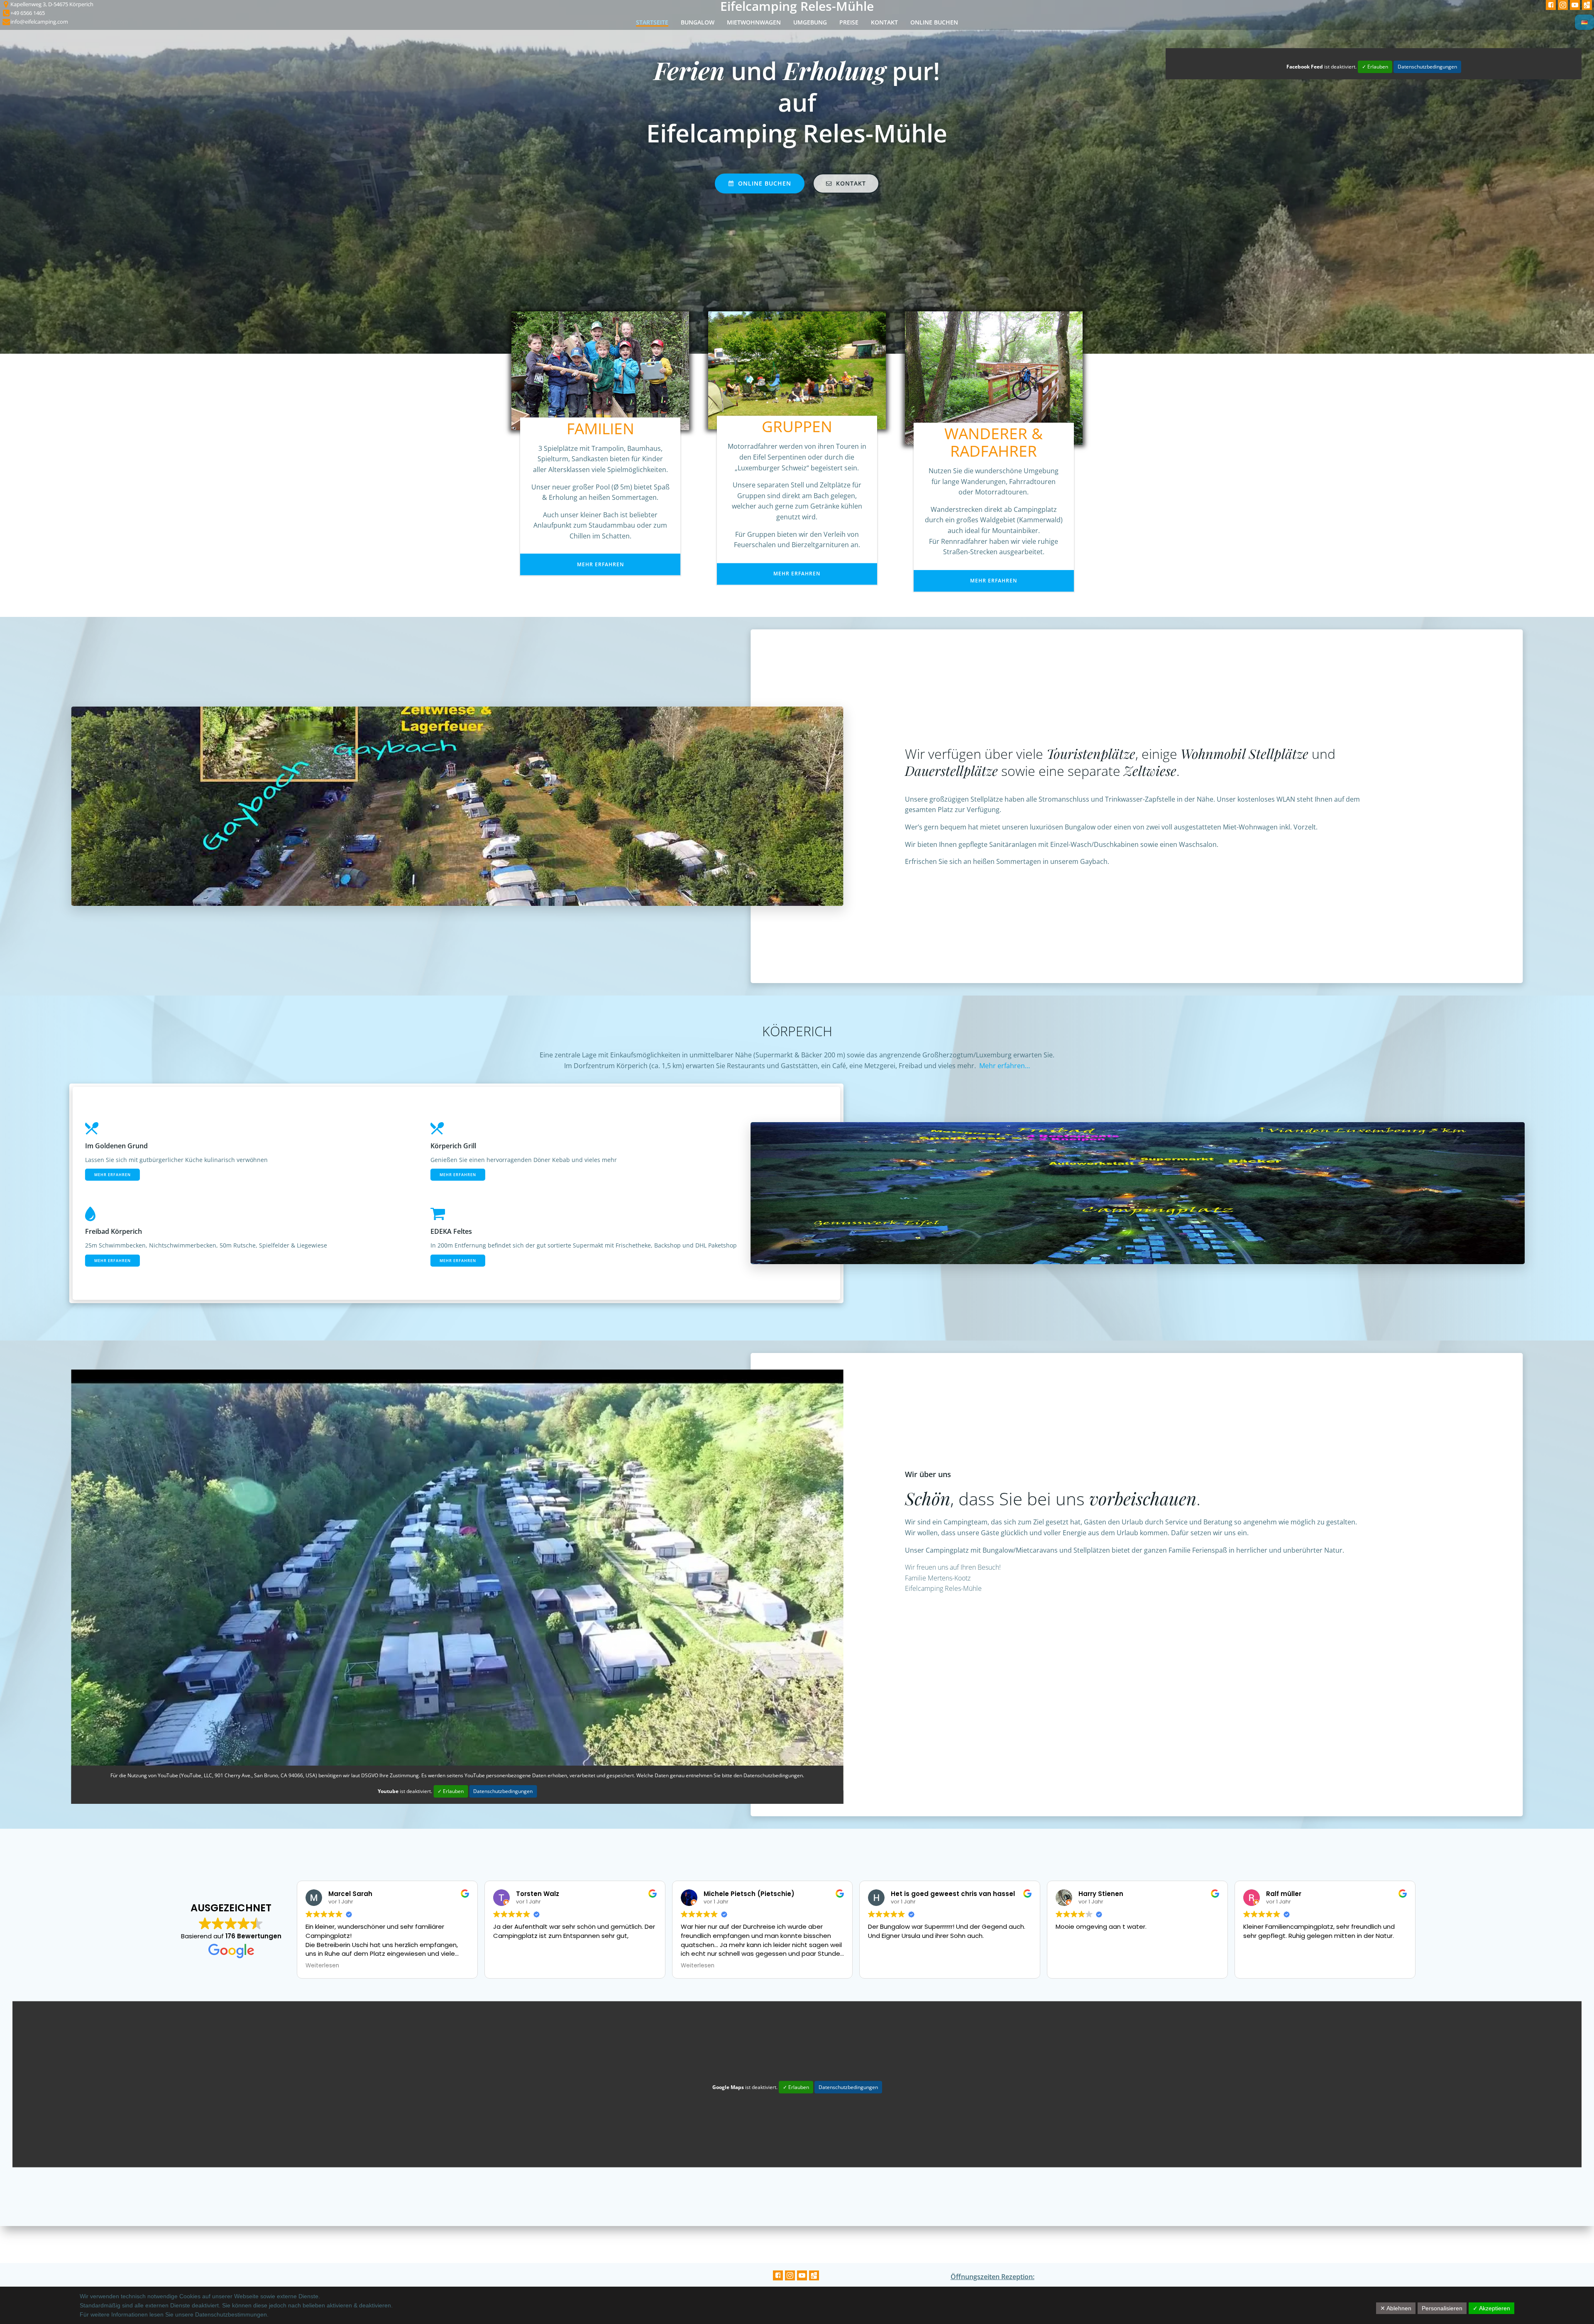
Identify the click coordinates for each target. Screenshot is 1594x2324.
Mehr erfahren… (1005, 1066)
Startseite (652, 22)
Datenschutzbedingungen (1427, 67)
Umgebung (810, 22)
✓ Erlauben (1375, 67)
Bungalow (698, 22)
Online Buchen (934, 22)
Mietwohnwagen (754, 22)
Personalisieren (1442, 2308)
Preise (849, 22)
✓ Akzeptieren (1491, 2308)
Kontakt (884, 22)
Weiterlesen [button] (322, 1966)
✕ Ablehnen (1396, 2308)
